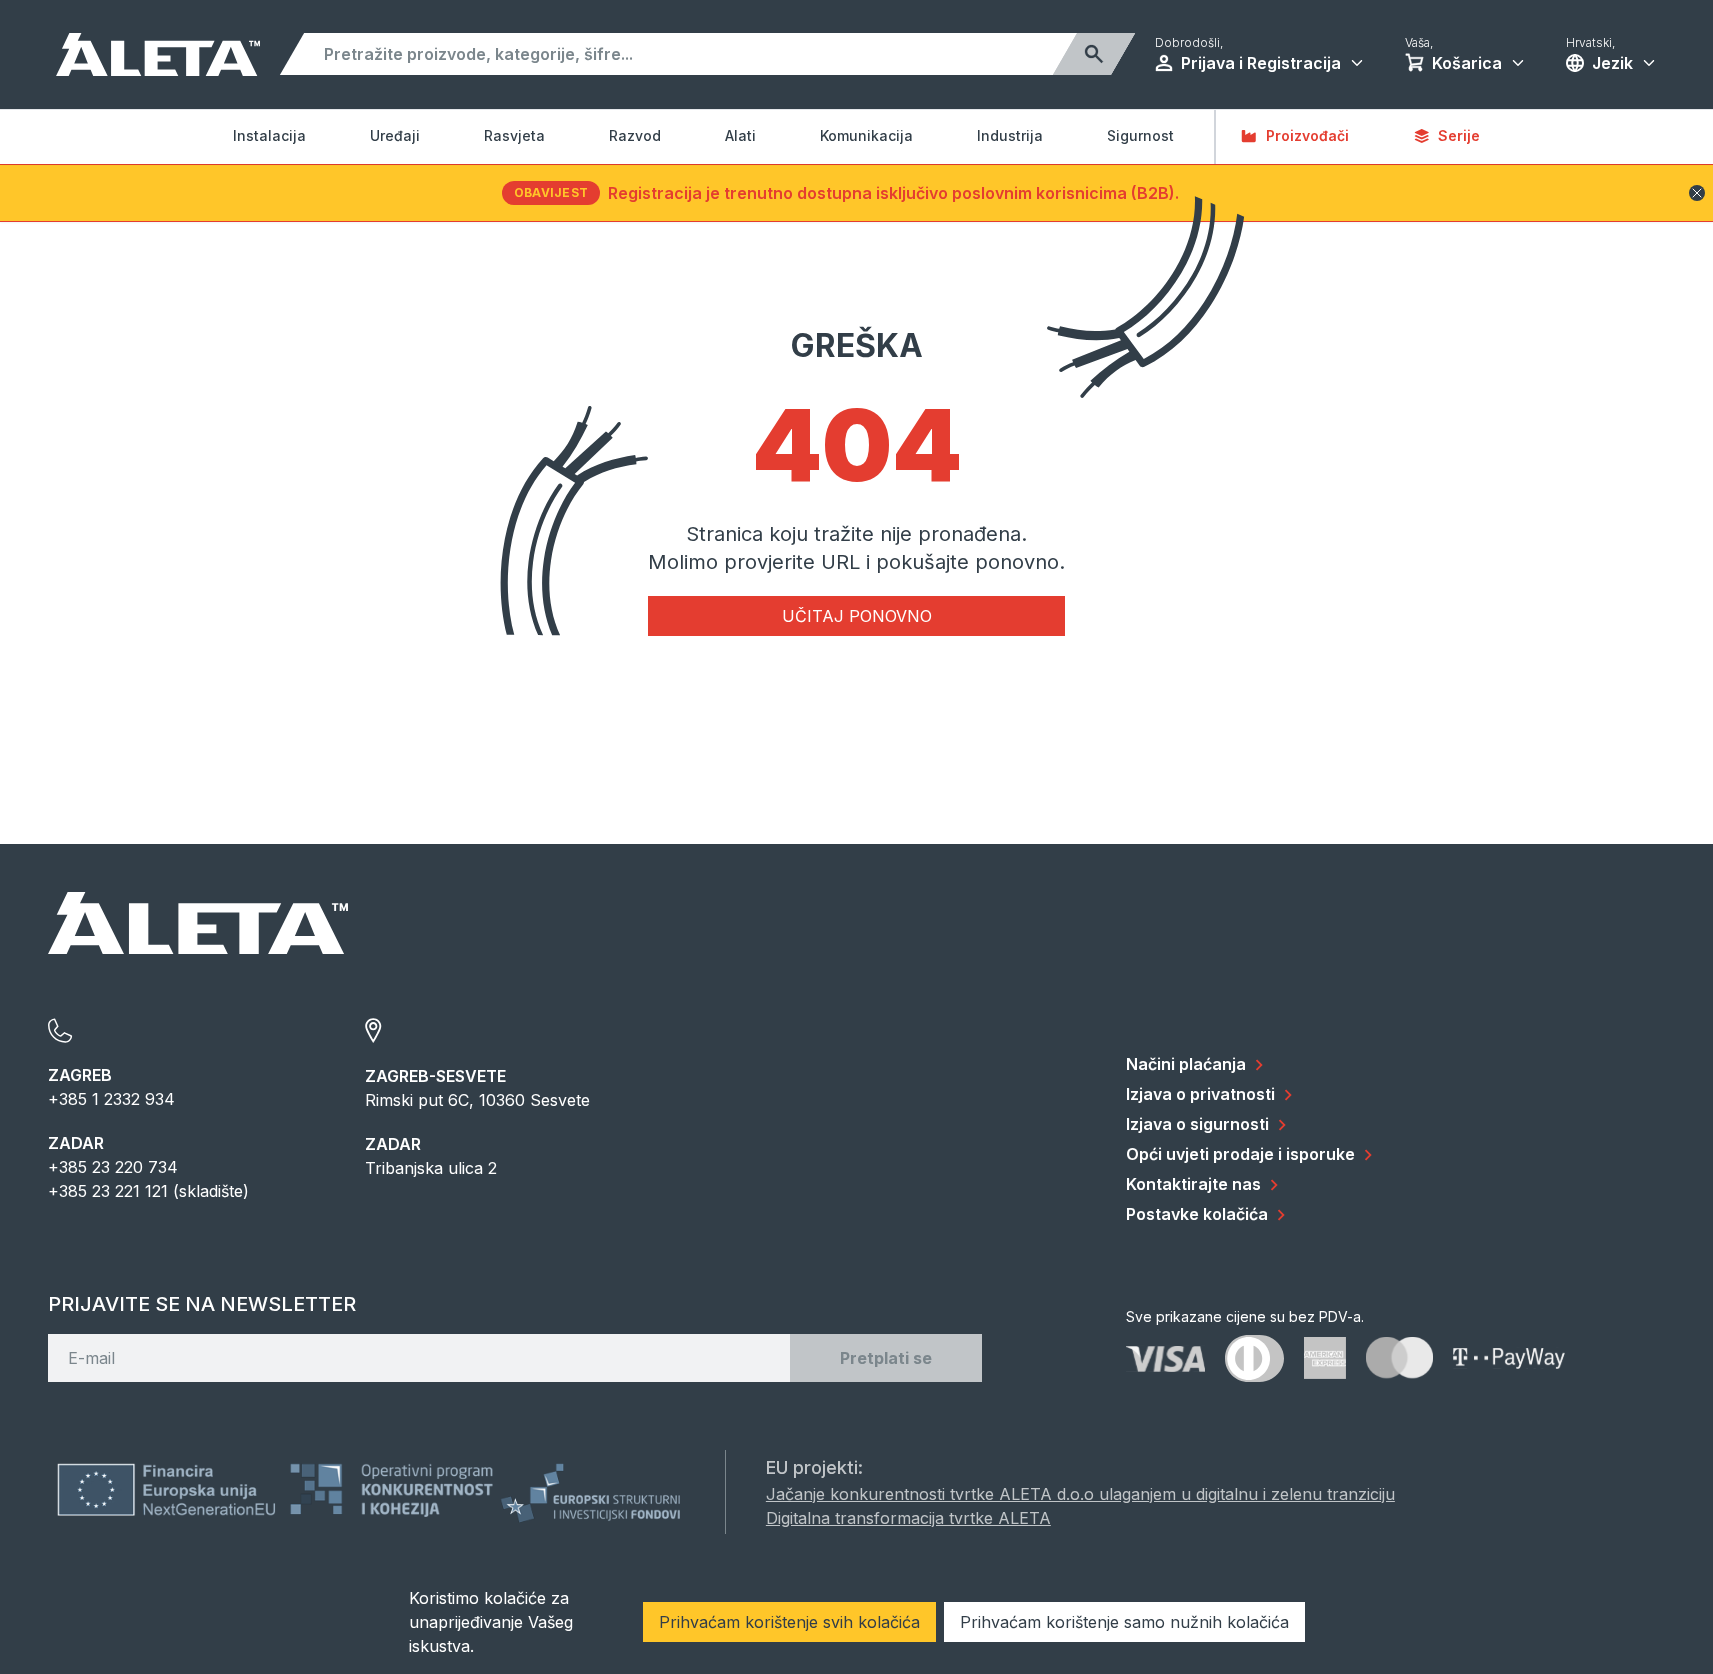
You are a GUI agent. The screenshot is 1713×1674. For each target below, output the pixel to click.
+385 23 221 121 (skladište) (148, 1191)
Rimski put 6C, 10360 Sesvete (477, 1100)
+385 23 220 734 (113, 1167)
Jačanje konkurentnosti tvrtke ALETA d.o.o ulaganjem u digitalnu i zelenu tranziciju (1080, 1494)
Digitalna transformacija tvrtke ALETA (908, 1518)
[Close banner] (1697, 193)
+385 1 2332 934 (111, 1099)
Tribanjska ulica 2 (431, 1168)
